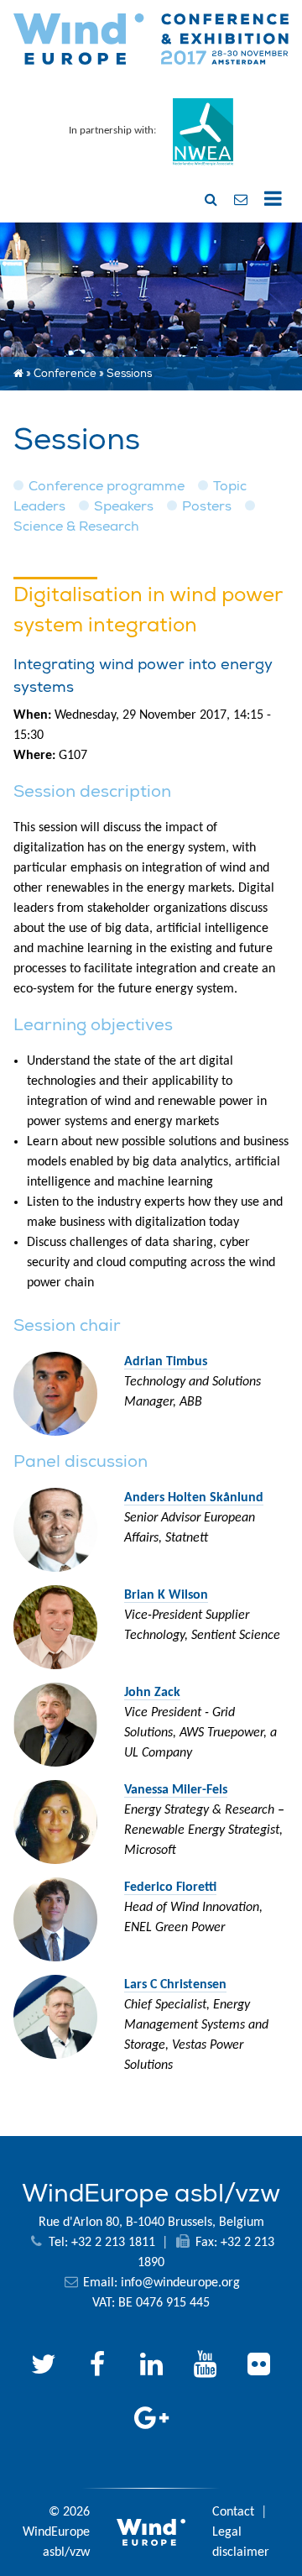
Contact (233, 2512)
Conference (65, 374)
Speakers (124, 506)
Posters (207, 506)
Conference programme (107, 486)
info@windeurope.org (180, 2283)
